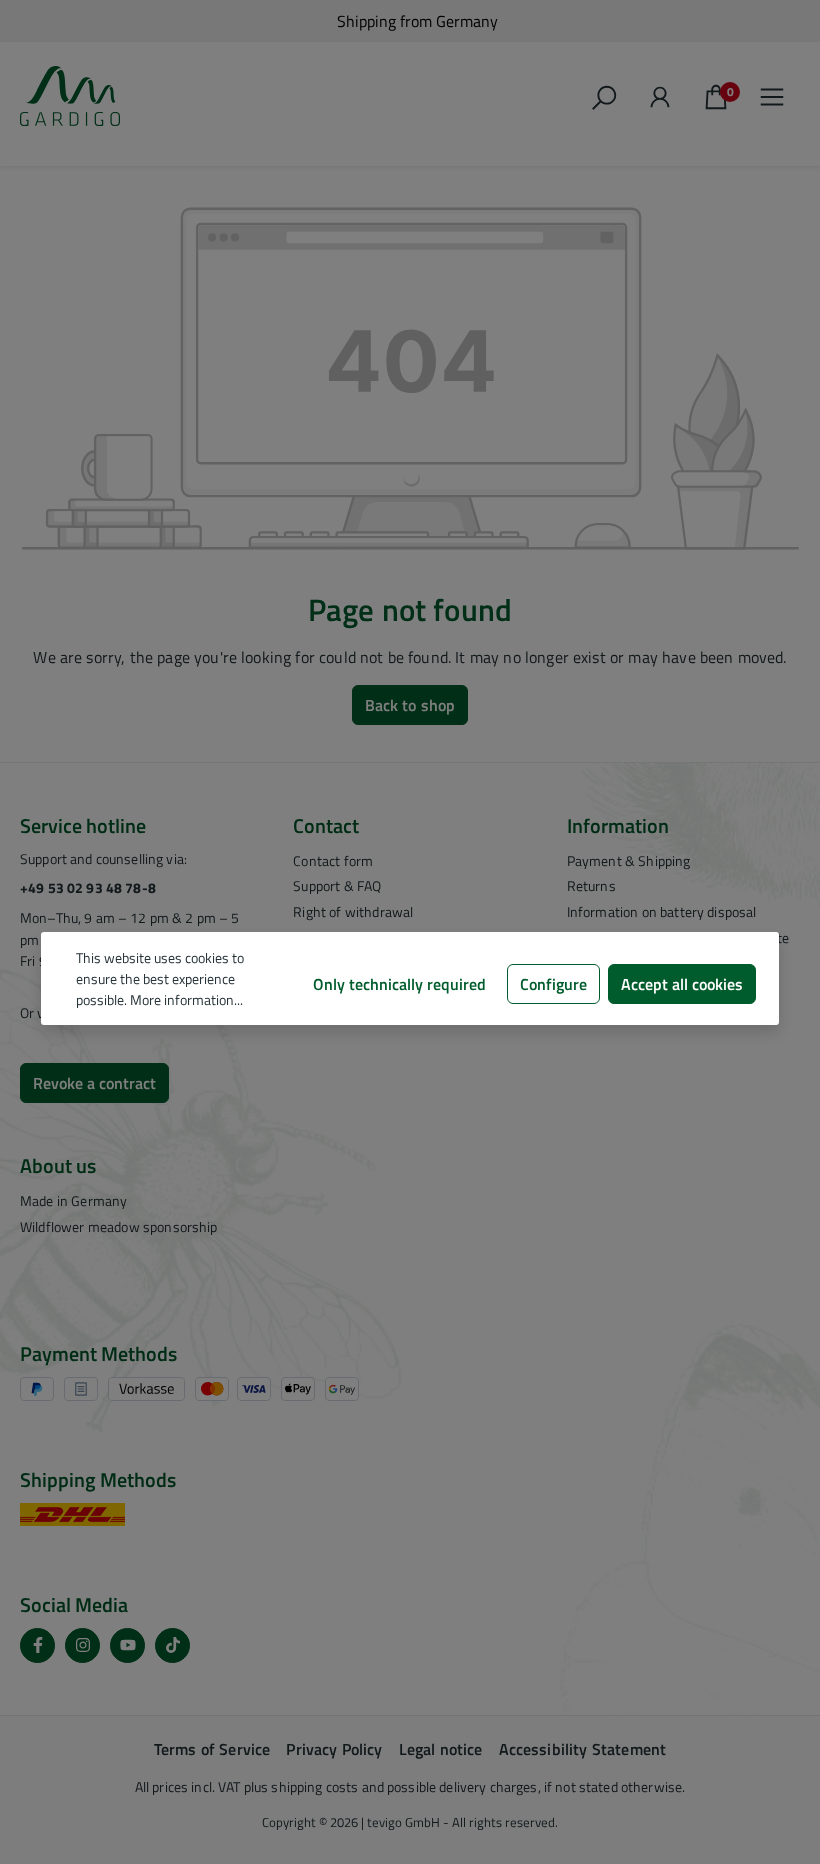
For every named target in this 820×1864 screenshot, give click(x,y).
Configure (553, 984)
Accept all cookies (682, 984)
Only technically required (399, 984)
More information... (186, 999)
